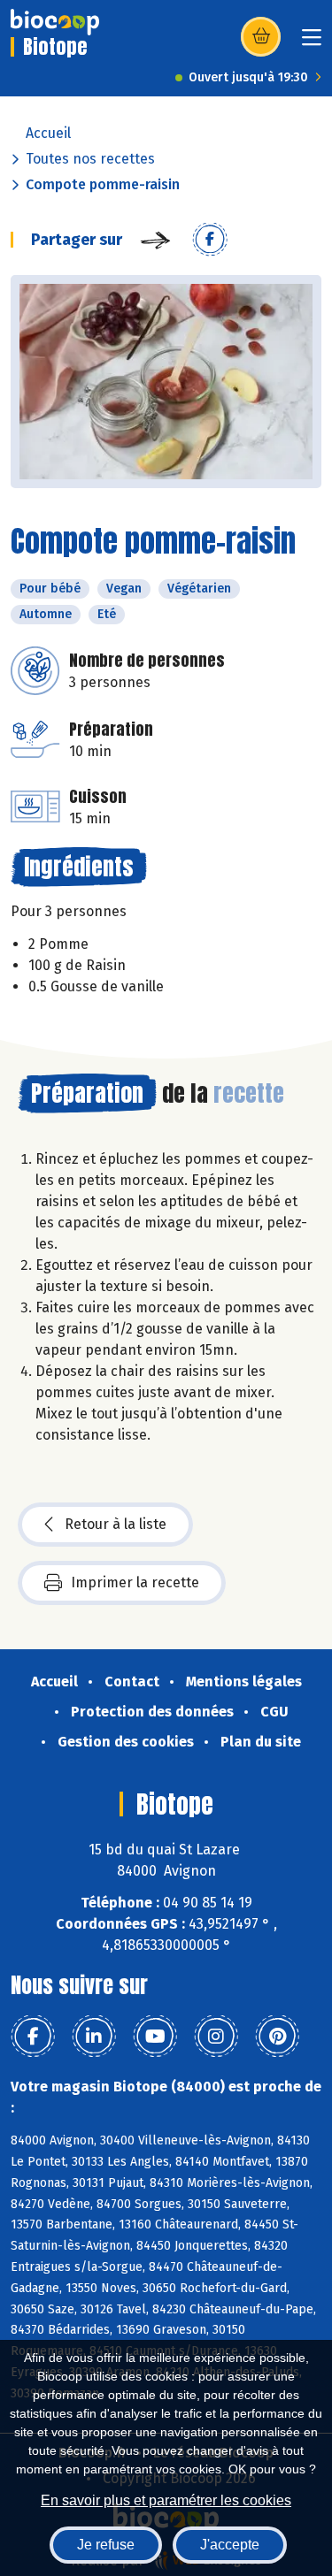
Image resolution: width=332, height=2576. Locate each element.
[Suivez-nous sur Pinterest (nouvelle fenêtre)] (277, 2037)
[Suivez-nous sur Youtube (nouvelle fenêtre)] (155, 2037)
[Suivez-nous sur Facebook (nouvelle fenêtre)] (33, 2037)
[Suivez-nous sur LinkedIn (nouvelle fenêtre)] (94, 2037)
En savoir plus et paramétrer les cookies (166, 2500)
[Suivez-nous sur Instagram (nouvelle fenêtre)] (216, 2037)
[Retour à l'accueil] (55, 22)
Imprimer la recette (135, 1582)
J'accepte (230, 2545)
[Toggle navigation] (312, 43)
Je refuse (106, 2545)
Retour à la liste (116, 1524)
